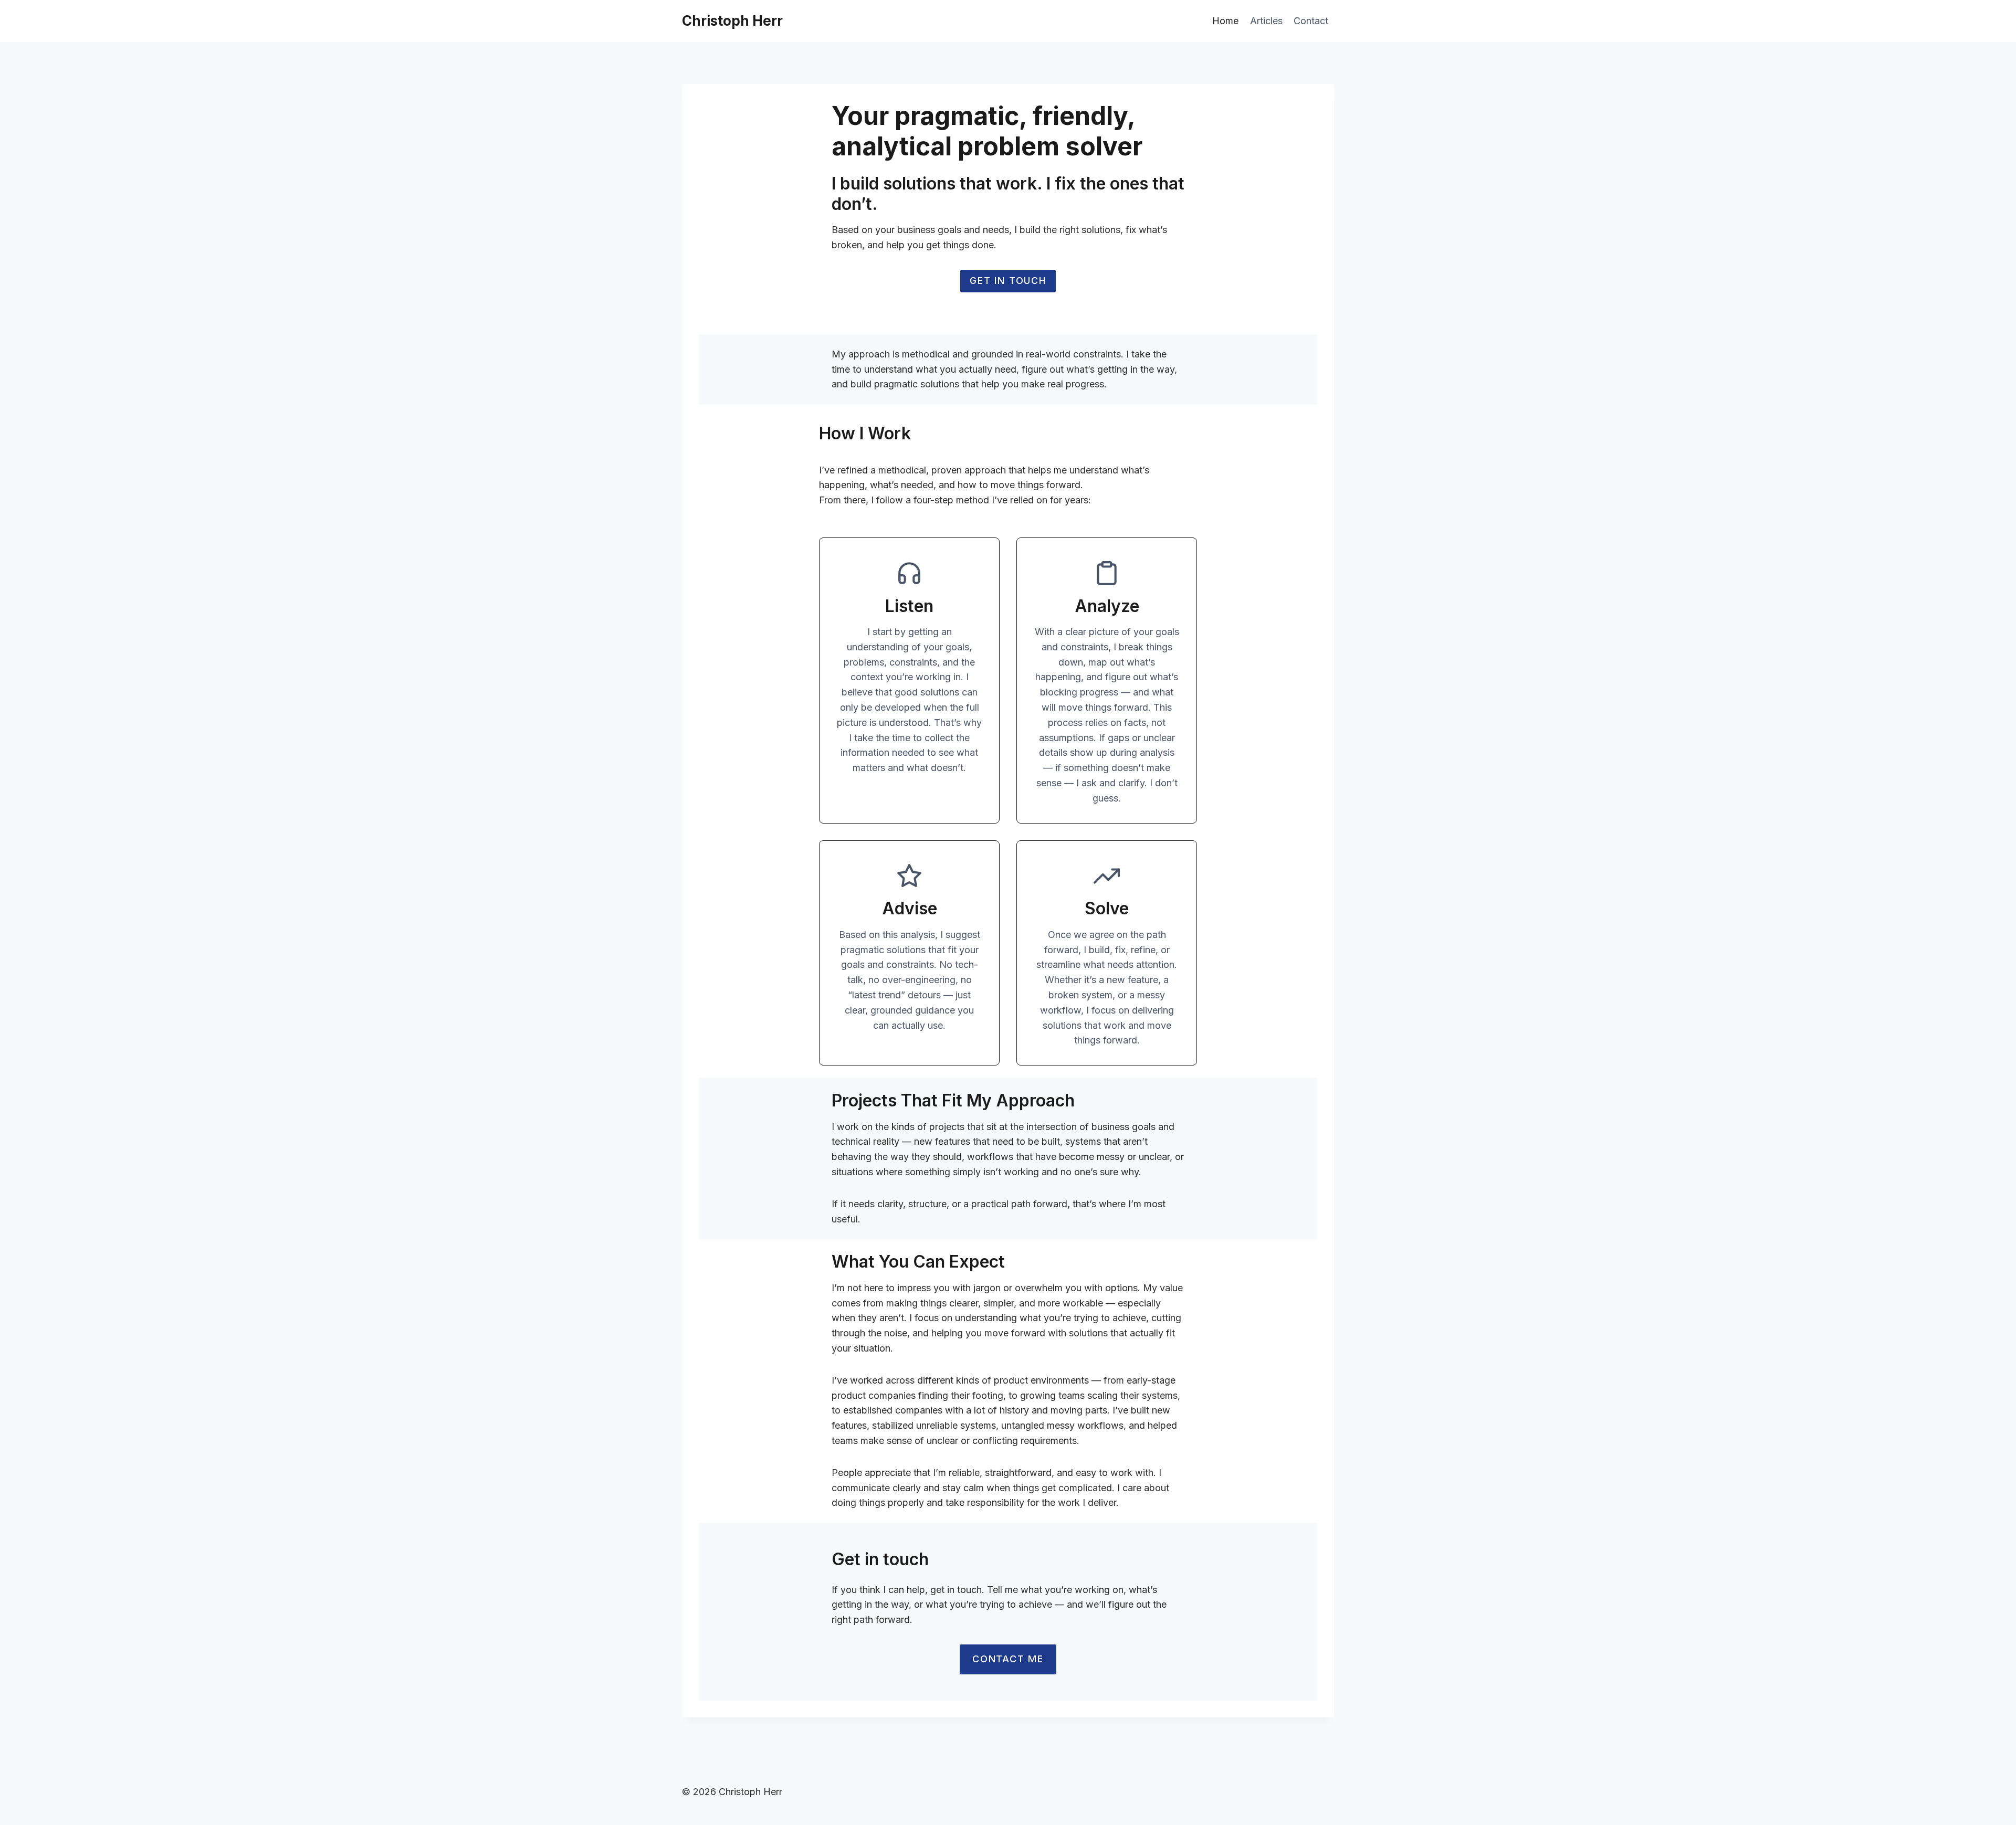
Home (1225, 21)
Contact (1311, 21)
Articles (1266, 21)
